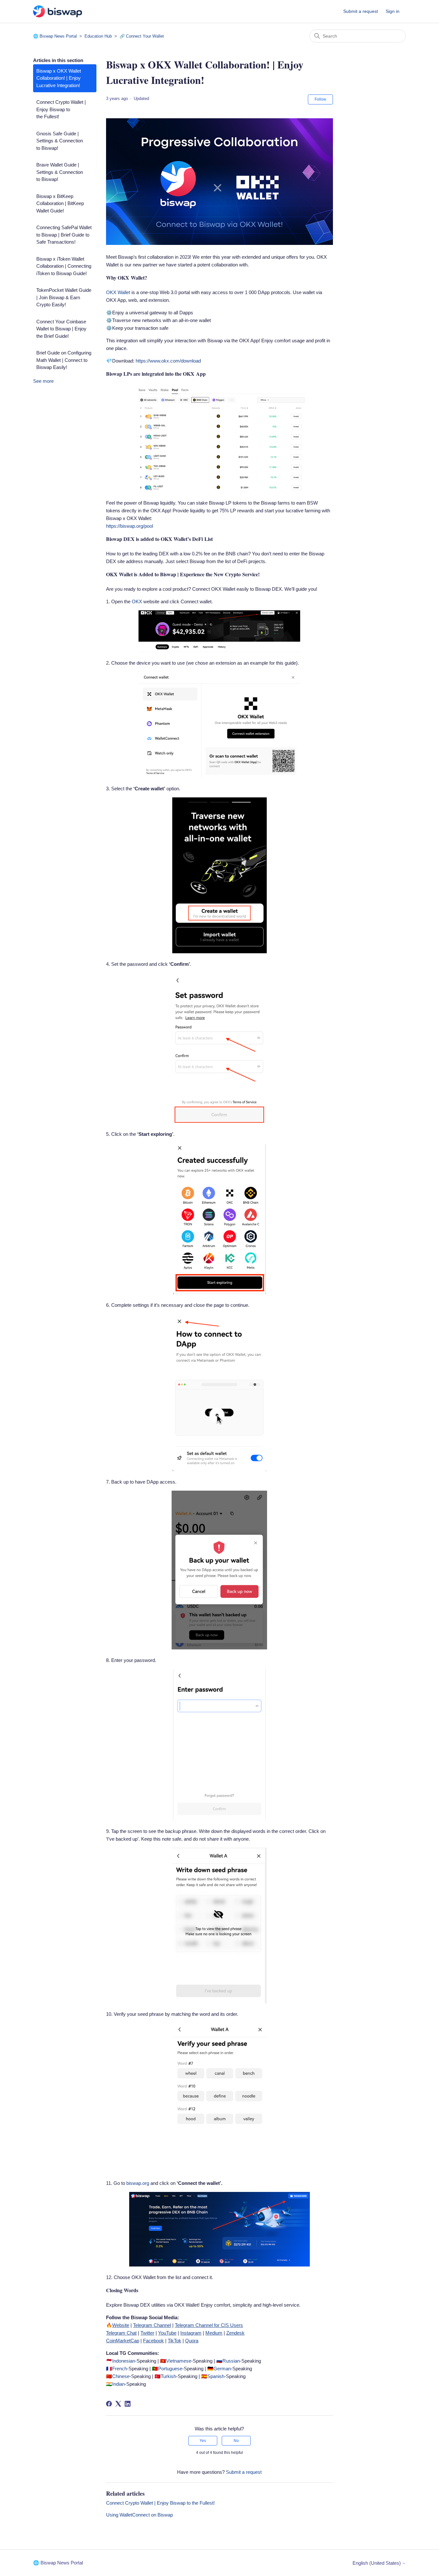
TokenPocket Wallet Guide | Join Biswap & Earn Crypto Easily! (64, 297)
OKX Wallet (118, 292)
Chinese (121, 2376)
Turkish (168, 2376)
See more (43, 381)
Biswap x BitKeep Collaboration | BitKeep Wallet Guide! (60, 203)
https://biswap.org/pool (130, 526)
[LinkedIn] (128, 2404)
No (236, 2441)
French (120, 2369)
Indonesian (124, 2361)
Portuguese (170, 2369)
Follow (320, 99)
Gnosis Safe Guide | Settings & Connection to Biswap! (60, 141)
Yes (203, 2441)
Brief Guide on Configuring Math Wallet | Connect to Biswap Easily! (64, 360)
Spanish (216, 2376)
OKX (137, 601)
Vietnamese (179, 2361)
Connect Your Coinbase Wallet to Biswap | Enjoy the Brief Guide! (61, 329)
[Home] (58, 11)
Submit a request (361, 11)
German (222, 2369)
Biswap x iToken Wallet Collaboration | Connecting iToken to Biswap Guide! (64, 266)
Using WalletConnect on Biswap (139, 2515)
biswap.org (138, 2183)
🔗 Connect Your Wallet (142, 36)
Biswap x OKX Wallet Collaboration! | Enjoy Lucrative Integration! (59, 78)
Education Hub (99, 36)
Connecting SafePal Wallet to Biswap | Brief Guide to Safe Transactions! (64, 235)
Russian (231, 2361)
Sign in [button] (393, 11)
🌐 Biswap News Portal (55, 36)
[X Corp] (118, 2404)
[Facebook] (109, 2404)
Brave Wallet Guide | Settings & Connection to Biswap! (60, 172)
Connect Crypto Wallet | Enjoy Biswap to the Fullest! (61, 109)
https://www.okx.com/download (168, 361)
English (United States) (377, 2563)
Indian (118, 2384)
